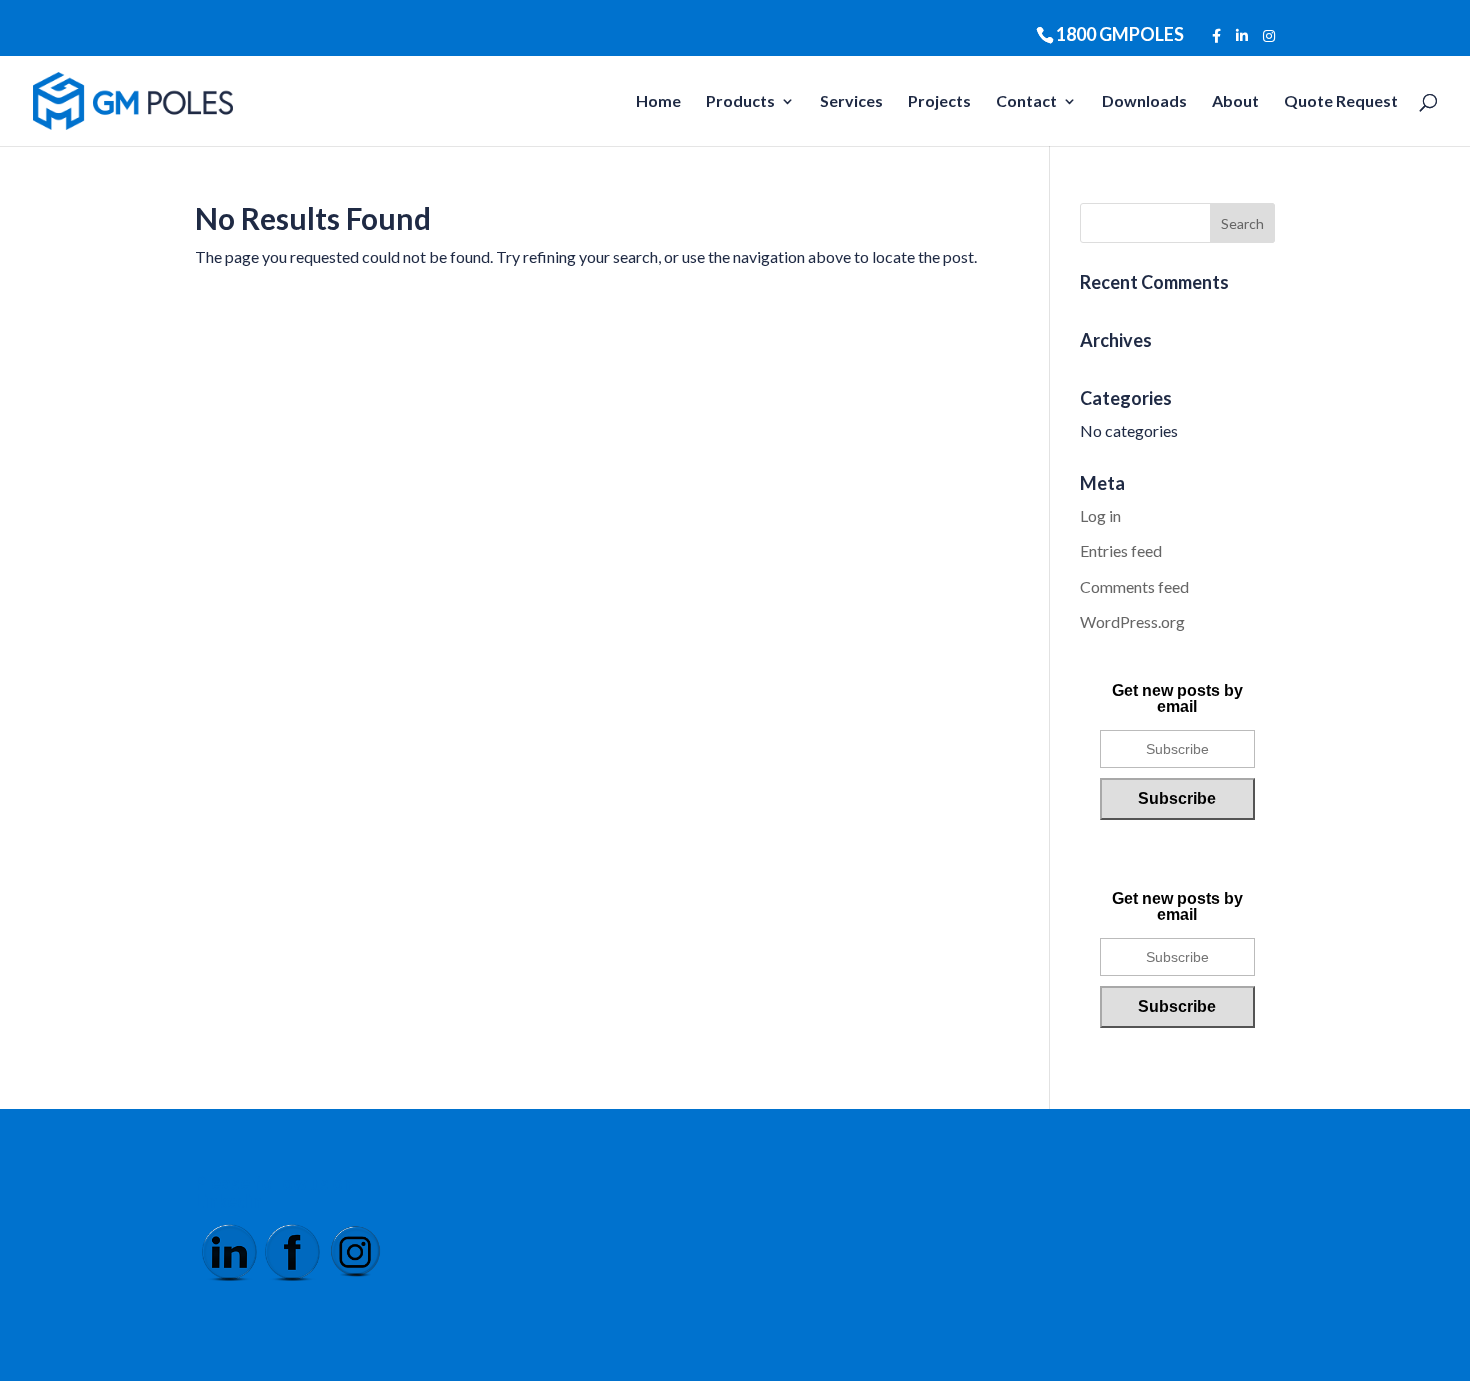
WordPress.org (1132, 621)
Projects (939, 102)
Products (740, 102)
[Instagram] (1269, 36)
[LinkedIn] (1242, 36)
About (1235, 102)
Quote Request (1341, 102)
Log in (1100, 515)
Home (658, 102)
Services (851, 102)
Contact (1026, 102)
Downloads (1144, 102)
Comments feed (1134, 586)
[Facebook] (1216, 36)
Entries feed (1121, 550)
